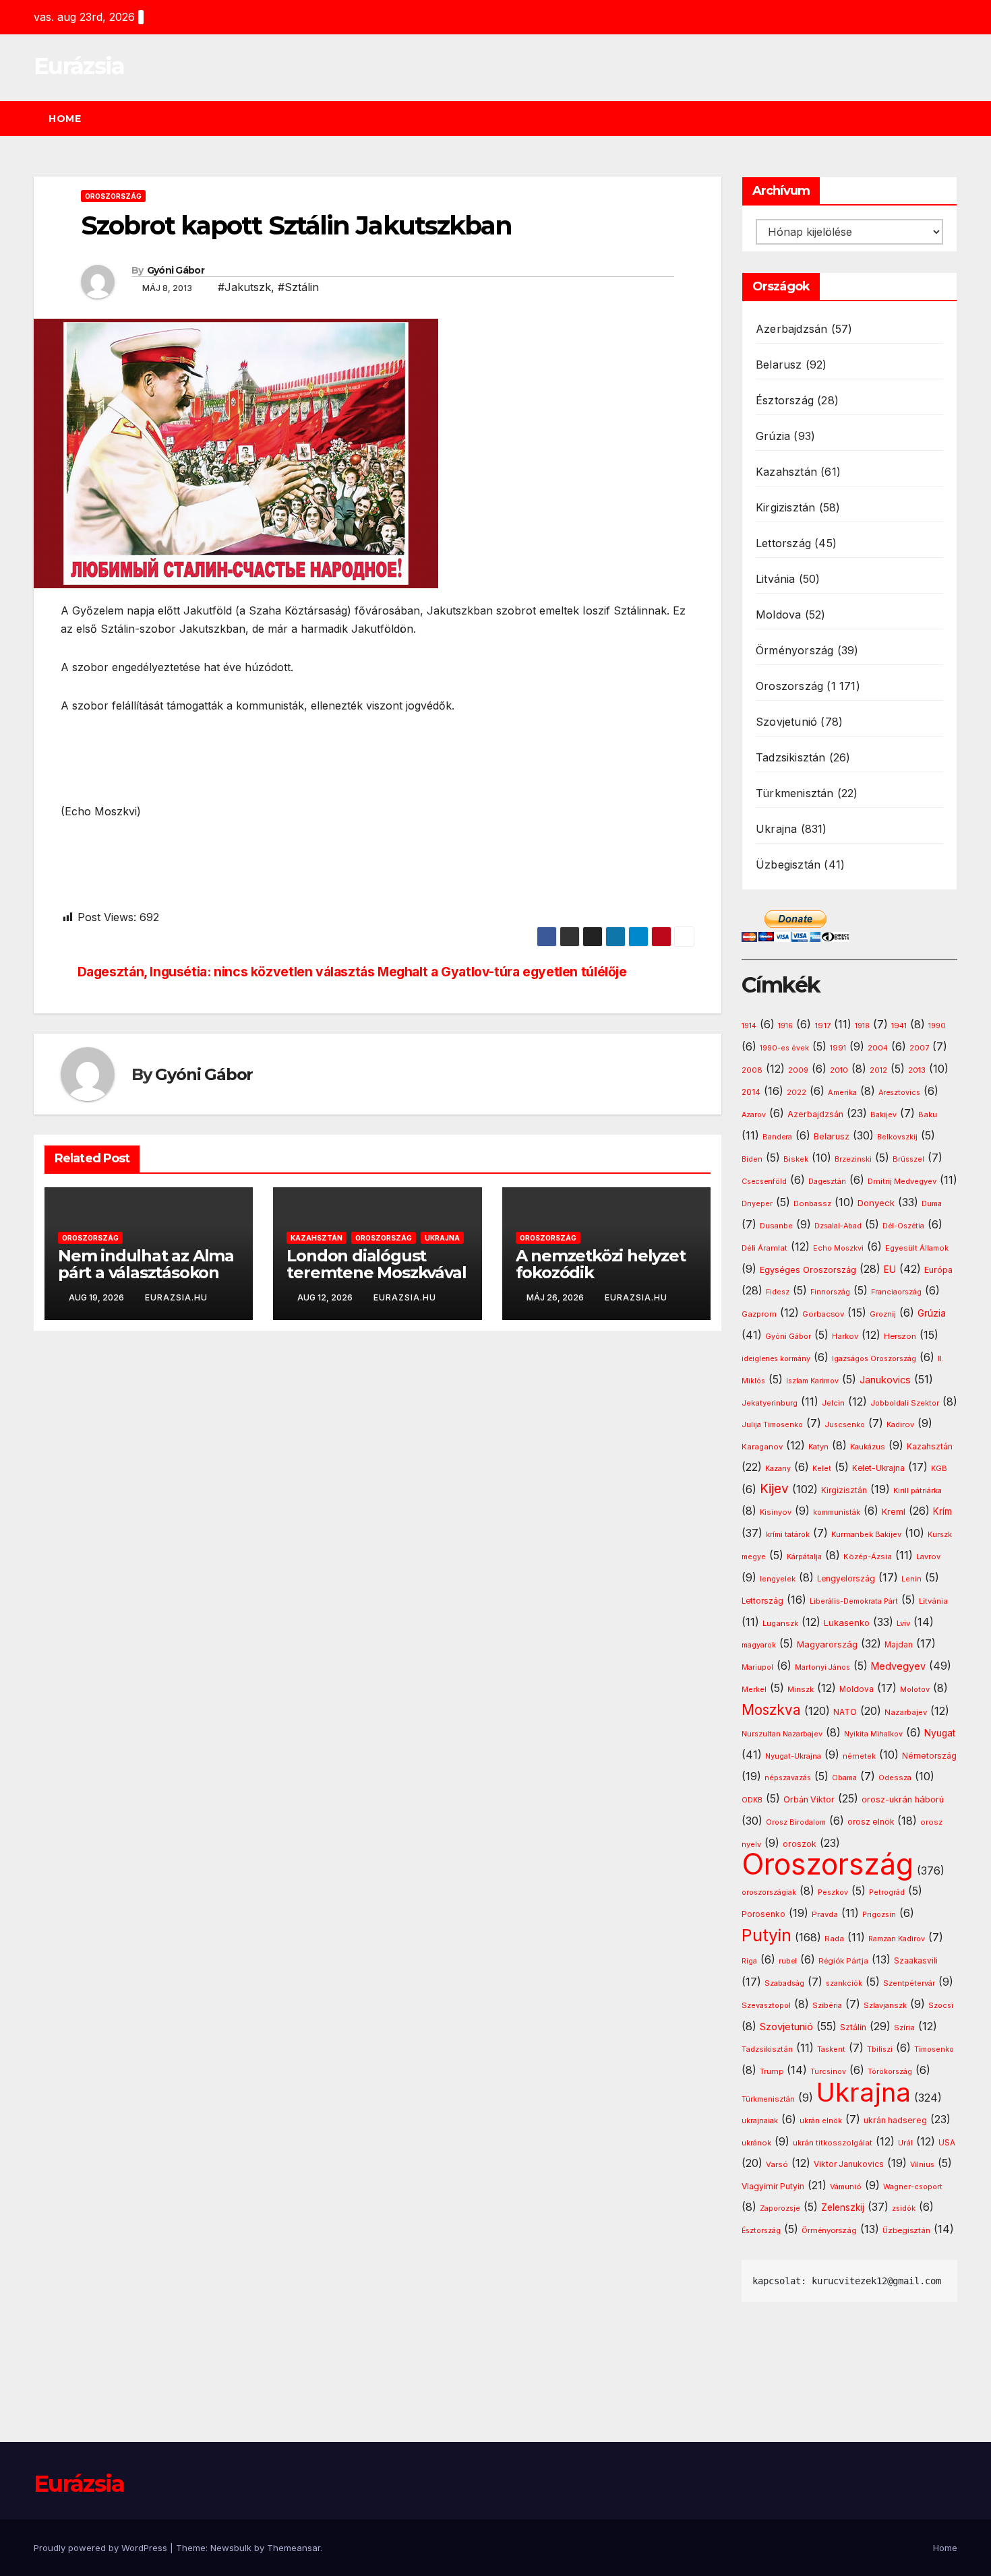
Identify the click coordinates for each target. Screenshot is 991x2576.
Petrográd (887, 1892)
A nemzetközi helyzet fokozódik (601, 1264)
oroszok (800, 1844)
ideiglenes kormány (776, 1359)
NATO (845, 1712)
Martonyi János (822, 1667)
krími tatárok (788, 1535)
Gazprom (759, 1314)
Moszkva (771, 1710)
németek (859, 1756)
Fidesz (778, 1292)
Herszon (900, 1336)
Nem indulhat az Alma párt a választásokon (146, 1264)
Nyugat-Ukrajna (793, 1756)
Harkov (845, 1336)
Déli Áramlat (764, 1248)
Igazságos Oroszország (874, 1359)
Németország (929, 1756)
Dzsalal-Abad (838, 1226)
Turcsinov (828, 2072)
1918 (862, 1026)
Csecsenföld (764, 1182)
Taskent (831, 2049)
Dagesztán (827, 1182)
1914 (749, 1026)
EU (890, 1269)
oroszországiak (769, 1892)
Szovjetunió (786, 722)
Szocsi (941, 2005)
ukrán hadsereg (895, 2120)
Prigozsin (879, 1915)
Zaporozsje (780, 2208)
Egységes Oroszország (808, 1270)
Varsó (777, 2164)
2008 (752, 1070)
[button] (953, 119)
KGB (939, 1469)
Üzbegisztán (788, 865)
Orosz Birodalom (796, 1822)
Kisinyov (776, 1512)
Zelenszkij (843, 2207)
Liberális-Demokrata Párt (854, 1601)
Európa (938, 1270)
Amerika (842, 1092)
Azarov (754, 1115)
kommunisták (837, 1512)
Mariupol (757, 1667)
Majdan (899, 1645)
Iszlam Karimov (812, 1381)
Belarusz (779, 365)
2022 (797, 1093)
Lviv (903, 1623)
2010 (839, 1070)
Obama (844, 1778)
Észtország (785, 400)
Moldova (778, 615)
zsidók (904, 2208)
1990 (937, 1026)
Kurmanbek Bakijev (866, 1534)
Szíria (904, 2028)
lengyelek (778, 1579)
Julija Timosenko (772, 1425)
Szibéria (827, 2006)
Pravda (825, 1914)
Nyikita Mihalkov (873, 1734)
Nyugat (940, 1733)
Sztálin (853, 2027)
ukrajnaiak (760, 2121)
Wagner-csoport (913, 2187)
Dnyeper (757, 1204)
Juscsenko (845, 1425)
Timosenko (934, 2049)
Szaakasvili (916, 1961)
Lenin (911, 1579)
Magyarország (827, 1644)
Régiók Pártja (843, 1961)
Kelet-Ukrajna (878, 1468)
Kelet (822, 1469)
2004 (878, 1048)
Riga (749, 1961)
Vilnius (922, 2165)
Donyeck (876, 1203)
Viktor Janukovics (849, 2164)
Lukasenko (847, 1623)
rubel (788, 1961)
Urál (905, 2143)
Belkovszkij (897, 1137)
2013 (917, 1070)
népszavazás (788, 1778)
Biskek (796, 1159)
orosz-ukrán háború (903, 1799)
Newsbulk (231, 2548)
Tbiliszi (880, 2049)
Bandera (777, 1137)
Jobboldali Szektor (905, 1403)
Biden (752, 1159)
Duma (932, 1204)
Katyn (818, 1447)
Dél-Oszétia (903, 1226)
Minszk (801, 1689)
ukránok (756, 2143)
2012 (878, 1070)
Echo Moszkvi (838, 1248)
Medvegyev (898, 1666)
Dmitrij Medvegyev (902, 1181)
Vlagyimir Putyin (773, 2186)
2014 (751, 1092)
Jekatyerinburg (770, 1403)
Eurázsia (79, 66)
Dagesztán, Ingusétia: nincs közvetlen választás (226, 972)
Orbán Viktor (809, 1799)
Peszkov (833, 1892)
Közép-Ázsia (868, 1557)
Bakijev (883, 1115)
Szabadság (784, 1983)
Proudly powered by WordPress (102, 2548)
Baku (928, 1114)
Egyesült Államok (917, 1248)
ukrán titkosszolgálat (833, 2143)
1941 (899, 1026)
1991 (838, 1048)
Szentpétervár (909, 1983)
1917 (822, 1026)
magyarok (759, 1645)
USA (947, 2142)
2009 (798, 1070)
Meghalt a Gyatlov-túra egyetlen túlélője (502, 972)
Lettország (783, 543)
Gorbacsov (823, 1314)
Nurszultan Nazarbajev (782, 1734)
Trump (772, 2071)
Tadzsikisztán (791, 757)
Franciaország (896, 1292)
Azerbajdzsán (791, 329)
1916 (785, 1026)
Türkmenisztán (795, 793)
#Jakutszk (244, 287)
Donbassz (812, 1203)
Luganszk (780, 1623)
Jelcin (833, 1403)
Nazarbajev (906, 1712)
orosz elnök (871, 1822)
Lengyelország (846, 1579)
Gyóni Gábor (176, 270)
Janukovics (885, 1380)
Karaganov (762, 1447)
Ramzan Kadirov (897, 1939)
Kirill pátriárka (918, 1490)
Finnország (830, 1292)
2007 (919, 1048)
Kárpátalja (804, 1557)
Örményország (794, 650)
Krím (942, 1511)
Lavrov (928, 1557)
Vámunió (846, 2187)
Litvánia (776, 579)
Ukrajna (442, 1238)
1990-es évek (784, 1048)
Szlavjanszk (885, 2005)
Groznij (883, 1314)
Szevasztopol (766, 2005)
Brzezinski (853, 1159)
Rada (834, 1939)
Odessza (895, 1778)
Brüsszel (908, 1159)
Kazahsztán (317, 1238)
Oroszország (113, 196)
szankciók (844, 1983)
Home (65, 119)
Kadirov (900, 1424)
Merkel (754, 1690)
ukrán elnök (821, 2121)
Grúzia (773, 436)
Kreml (894, 1512)
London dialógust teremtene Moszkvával (376, 1264)
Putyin (767, 1935)
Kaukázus (868, 1447)
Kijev (774, 1489)
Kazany (778, 1469)
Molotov (915, 1689)
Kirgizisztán (785, 507)
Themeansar (294, 2548)
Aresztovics (899, 1093)
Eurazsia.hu (176, 1297)
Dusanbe (776, 1226)
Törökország (890, 2072)
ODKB (752, 1800)
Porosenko (763, 1914)
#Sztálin (298, 287)
